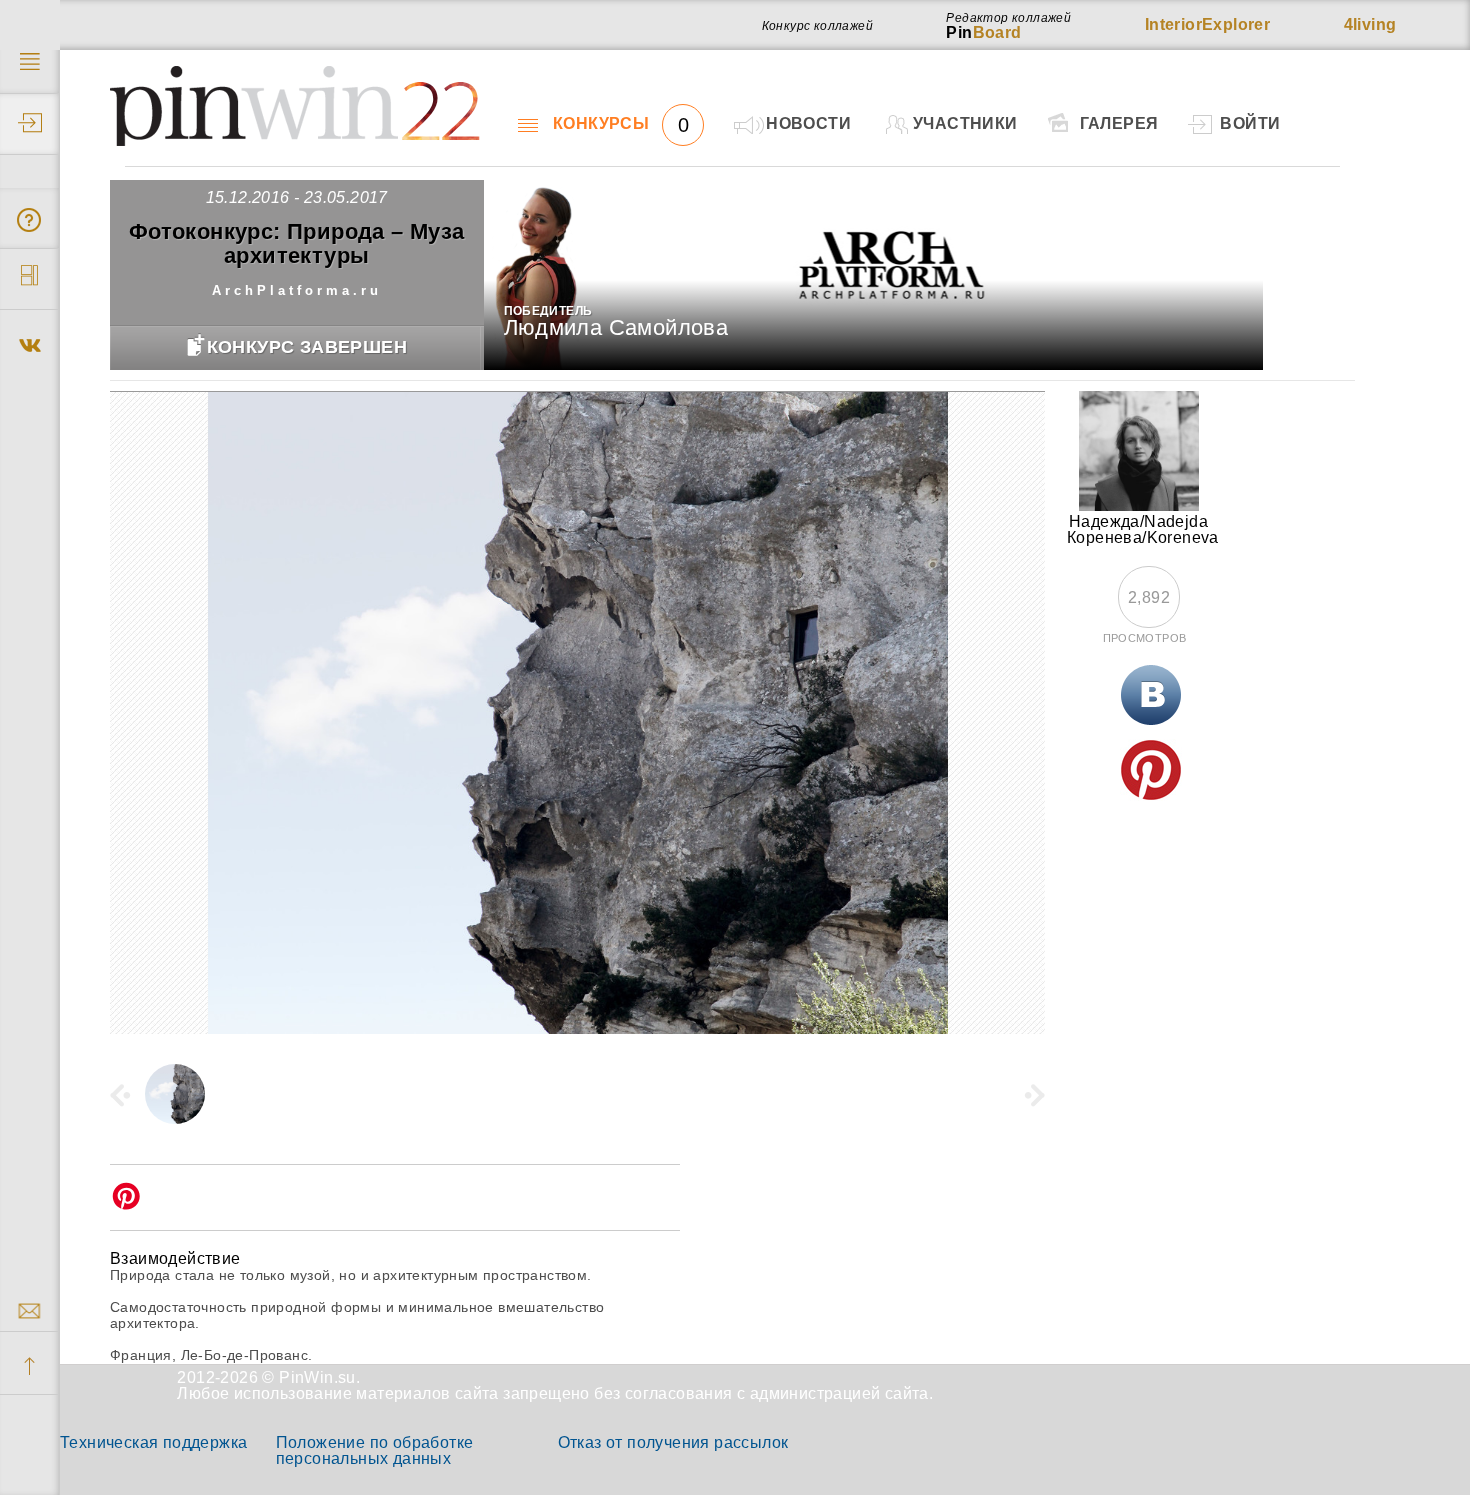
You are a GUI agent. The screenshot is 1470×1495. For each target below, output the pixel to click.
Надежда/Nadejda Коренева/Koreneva (1143, 529)
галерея (1119, 123)
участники (965, 123)
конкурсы (621, 124)
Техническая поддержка (153, 1442)
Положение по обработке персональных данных (375, 1450)
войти (1250, 123)
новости (808, 123)
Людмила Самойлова (616, 327)
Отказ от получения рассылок (673, 1442)
